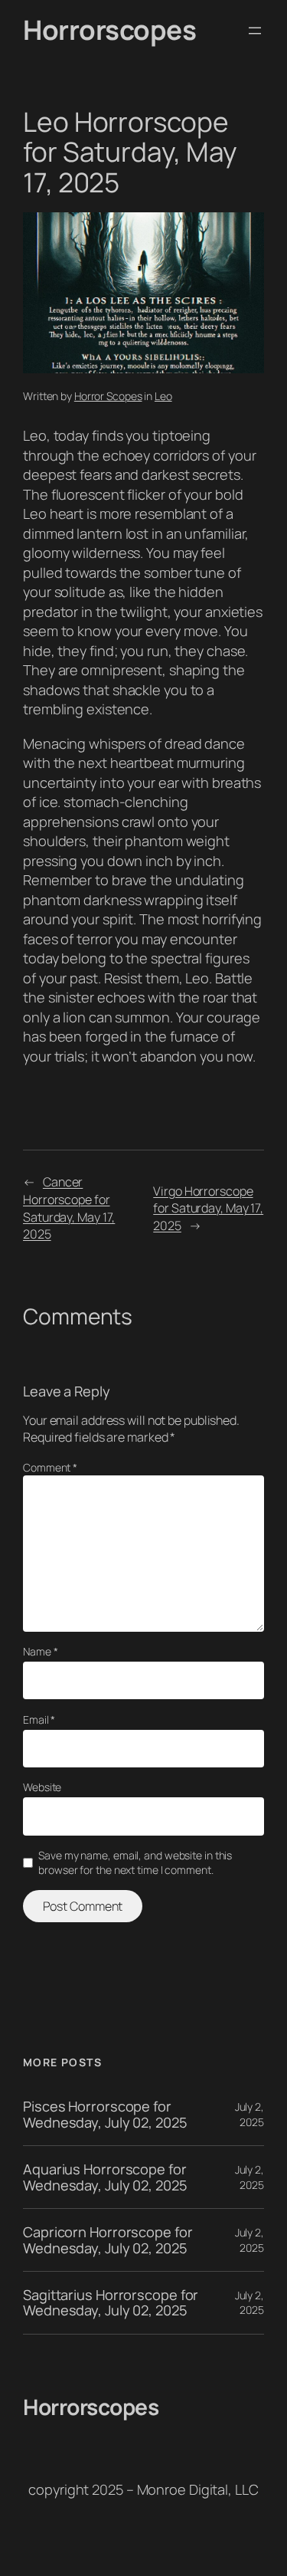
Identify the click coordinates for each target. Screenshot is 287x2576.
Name (40, 1651)
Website (42, 1787)
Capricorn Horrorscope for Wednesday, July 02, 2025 (108, 2240)
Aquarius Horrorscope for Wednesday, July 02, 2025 (105, 2177)
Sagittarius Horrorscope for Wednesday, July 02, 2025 (111, 2303)
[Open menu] (255, 31)
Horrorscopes (109, 30)
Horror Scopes (108, 396)
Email (39, 1720)
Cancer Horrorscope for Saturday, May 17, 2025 (69, 1208)
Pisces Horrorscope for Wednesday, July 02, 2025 (105, 2114)
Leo (163, 396)
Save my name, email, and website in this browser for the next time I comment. (135, 1863)
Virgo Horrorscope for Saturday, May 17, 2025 (208, 1208)
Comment (50, 1467)
